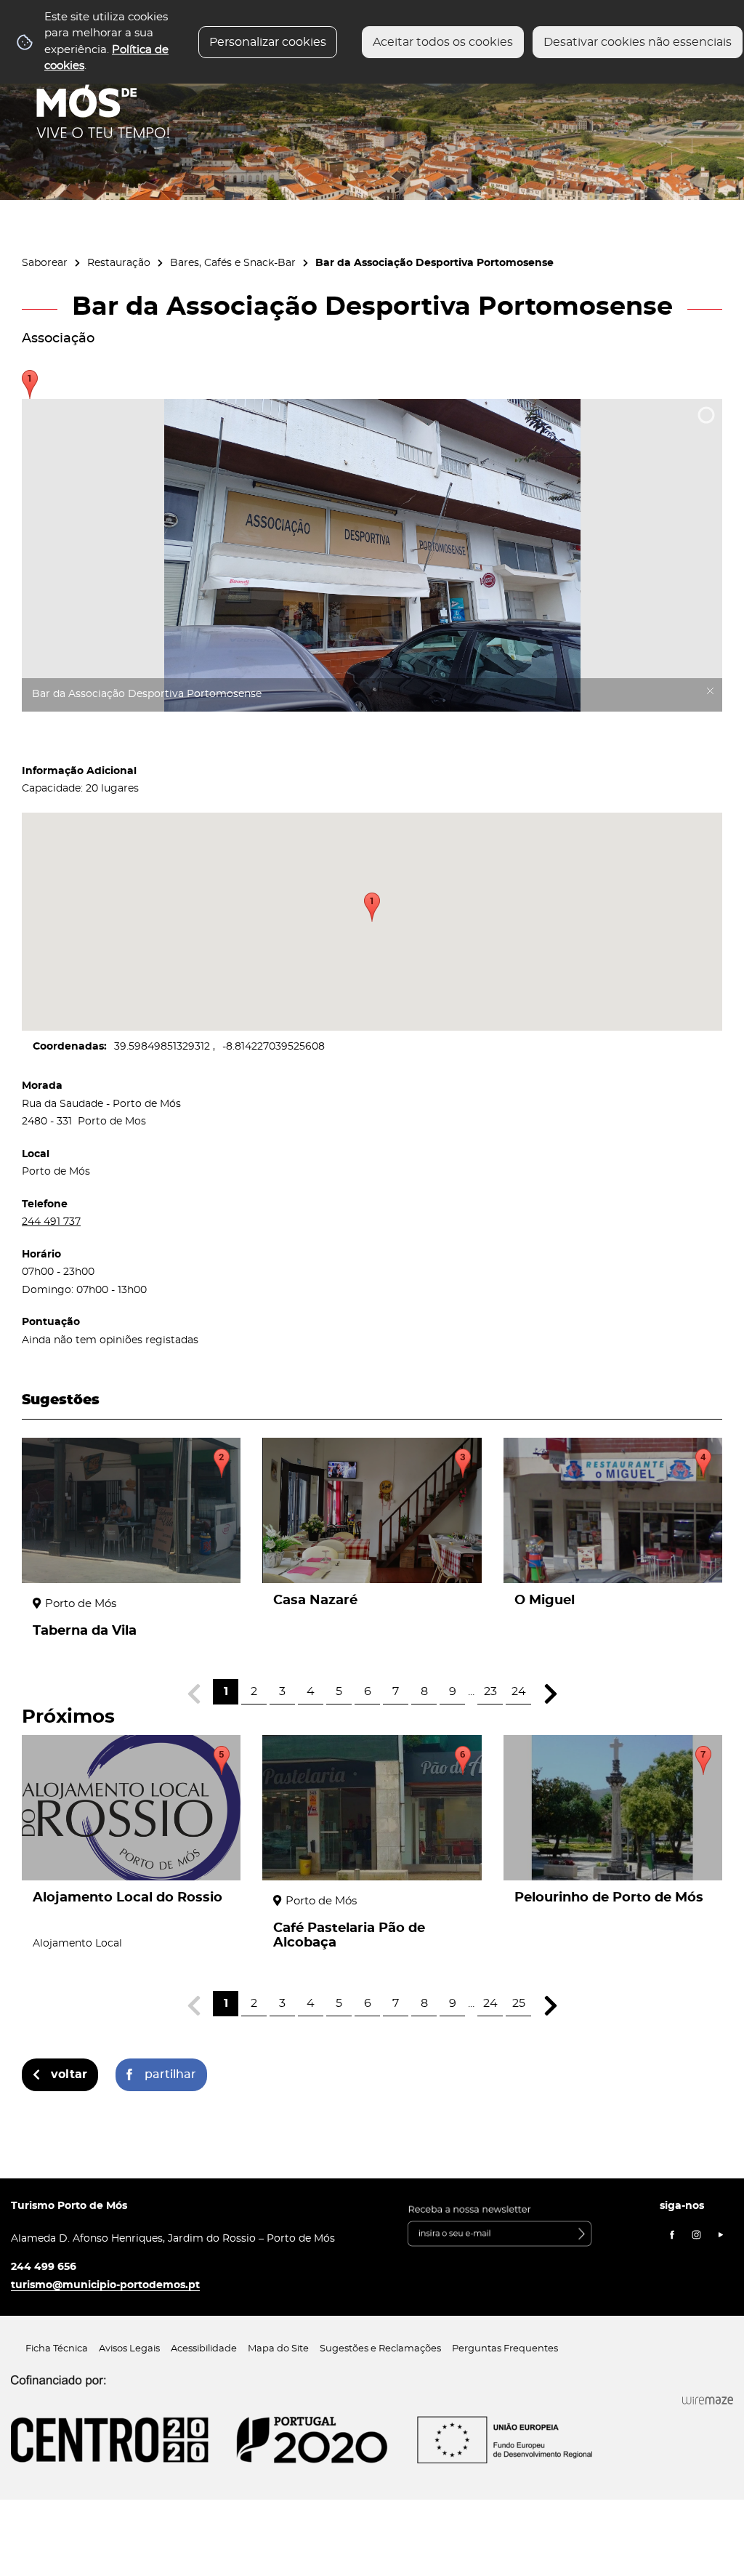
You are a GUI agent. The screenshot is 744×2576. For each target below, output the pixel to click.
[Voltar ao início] (103, 95)
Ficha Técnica (57, 2349)
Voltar (69, 2074)
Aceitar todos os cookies (443, 42)
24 (519, 1691)
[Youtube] (721, 2235)
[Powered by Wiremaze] (708, 2401)
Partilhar (170, 2074)
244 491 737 (51, 1221)
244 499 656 (44, 2267)
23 (490, 1691)
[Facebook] (672, 2235)
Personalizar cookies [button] (268, 42)
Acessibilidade (204, 2349)
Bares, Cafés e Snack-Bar (233, 263)
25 (519, 2003)
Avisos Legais (129, 2349)
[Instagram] (697, 2235)
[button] (372, 907)
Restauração (119, 263)
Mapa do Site (278, 2349)
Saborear (45, 263)
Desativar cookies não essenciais (638, 42)
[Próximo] (550, 1694)
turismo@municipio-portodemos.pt (105, 2285)
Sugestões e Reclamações (380, 2349)
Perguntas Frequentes (505, 2349)
